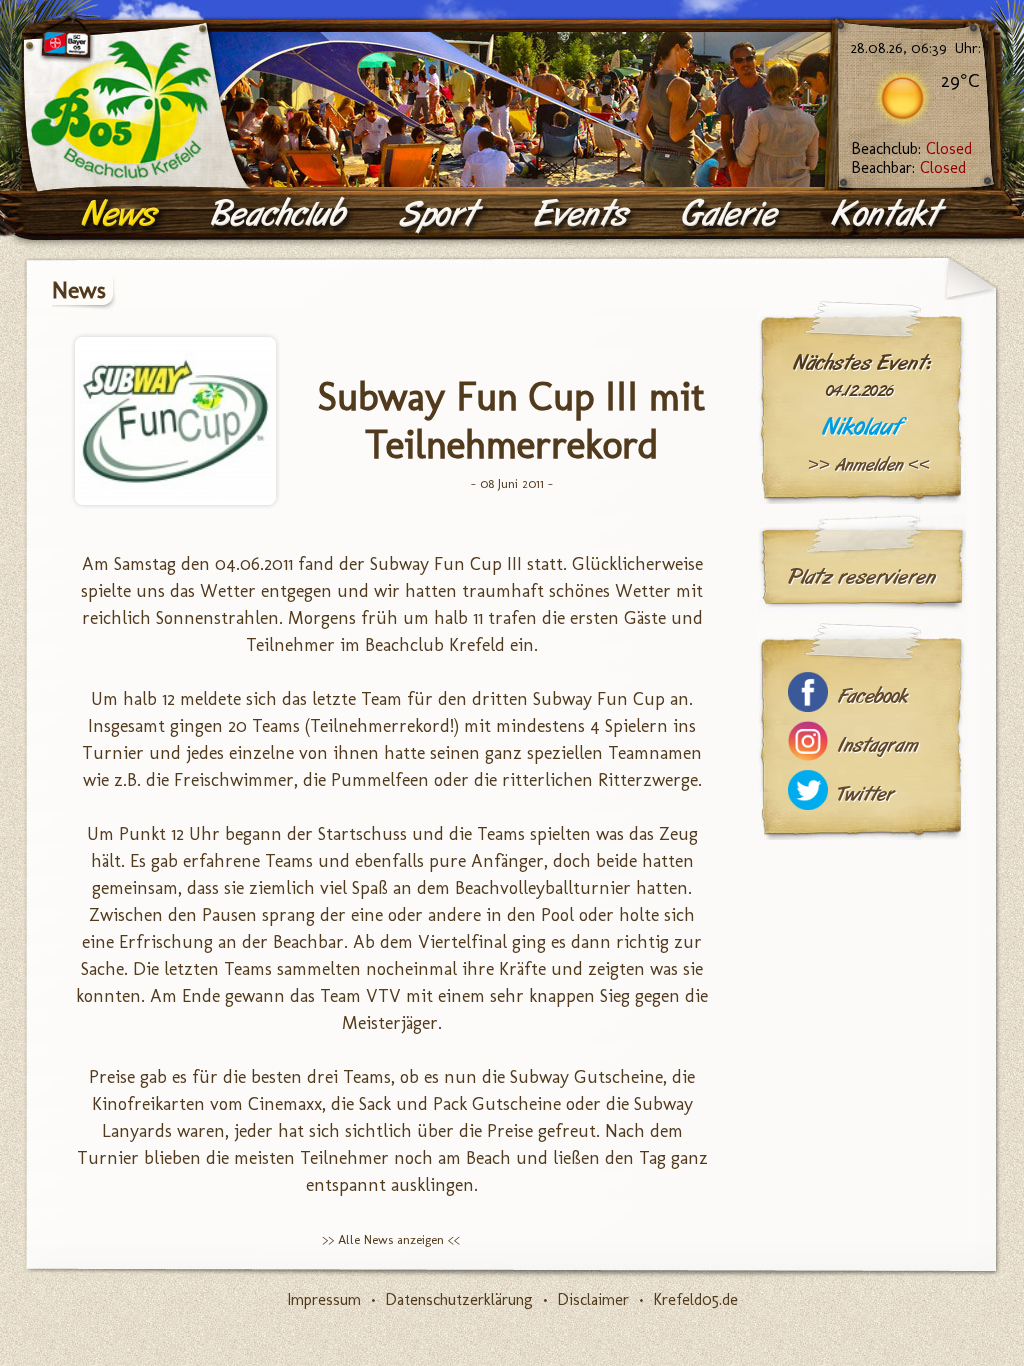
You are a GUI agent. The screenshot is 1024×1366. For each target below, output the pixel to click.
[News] (122, 215)
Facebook (873, 696)
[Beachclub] (281, 215)
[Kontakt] (890, 215)
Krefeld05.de (695, 1299)
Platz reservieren (862, 577)
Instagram (878, 745)
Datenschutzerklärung (459, 1299)
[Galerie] (733, 215)
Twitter (866, 794)
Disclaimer (593, 1299)
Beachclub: (911, 148)
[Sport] (442, 215)
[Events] (584, 215)
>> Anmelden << (869, 465)
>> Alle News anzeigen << (391, 1239)
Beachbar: (908, 167)
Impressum (324, 1299)
